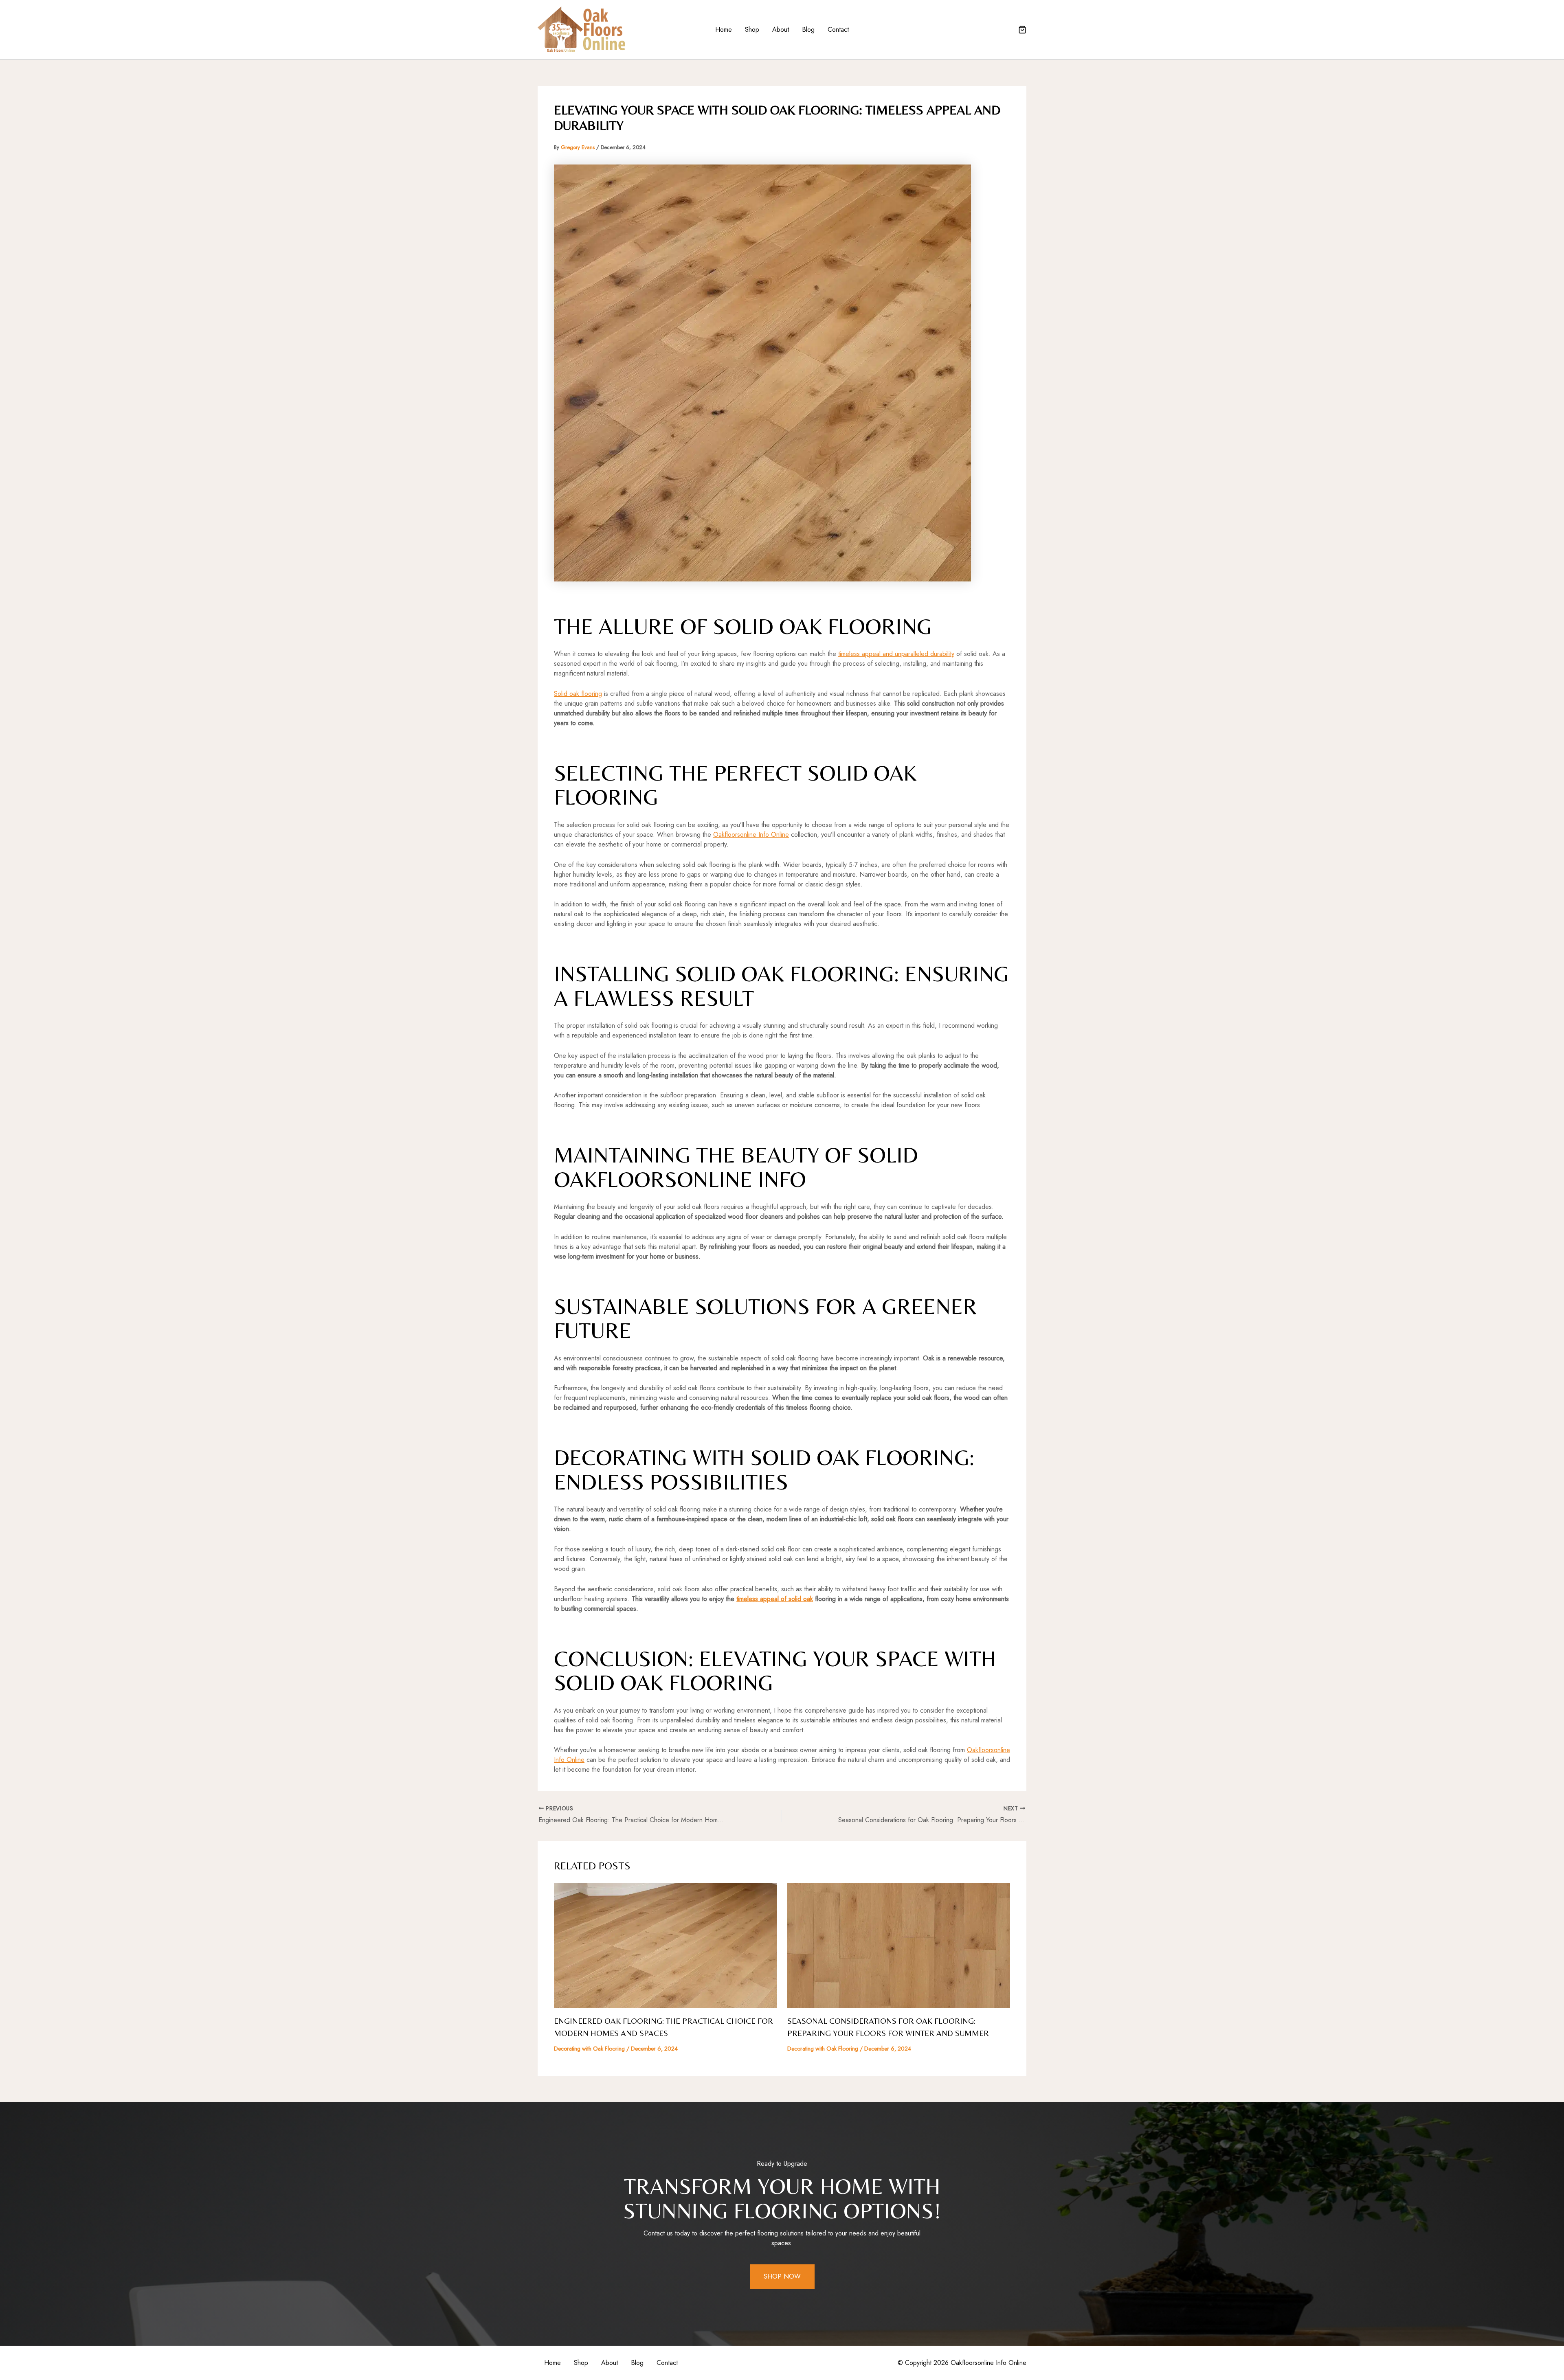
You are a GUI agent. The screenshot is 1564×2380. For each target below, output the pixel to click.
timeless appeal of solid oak (775, 1599)
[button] (1022, 31)
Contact (838, 30)
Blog (808, 30)
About (781, 30)
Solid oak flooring (578, 694)
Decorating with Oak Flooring (589, 2049)
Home (724, 30)
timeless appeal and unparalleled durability (896, 654)
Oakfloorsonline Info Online (751, 835)
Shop (752, 30)
